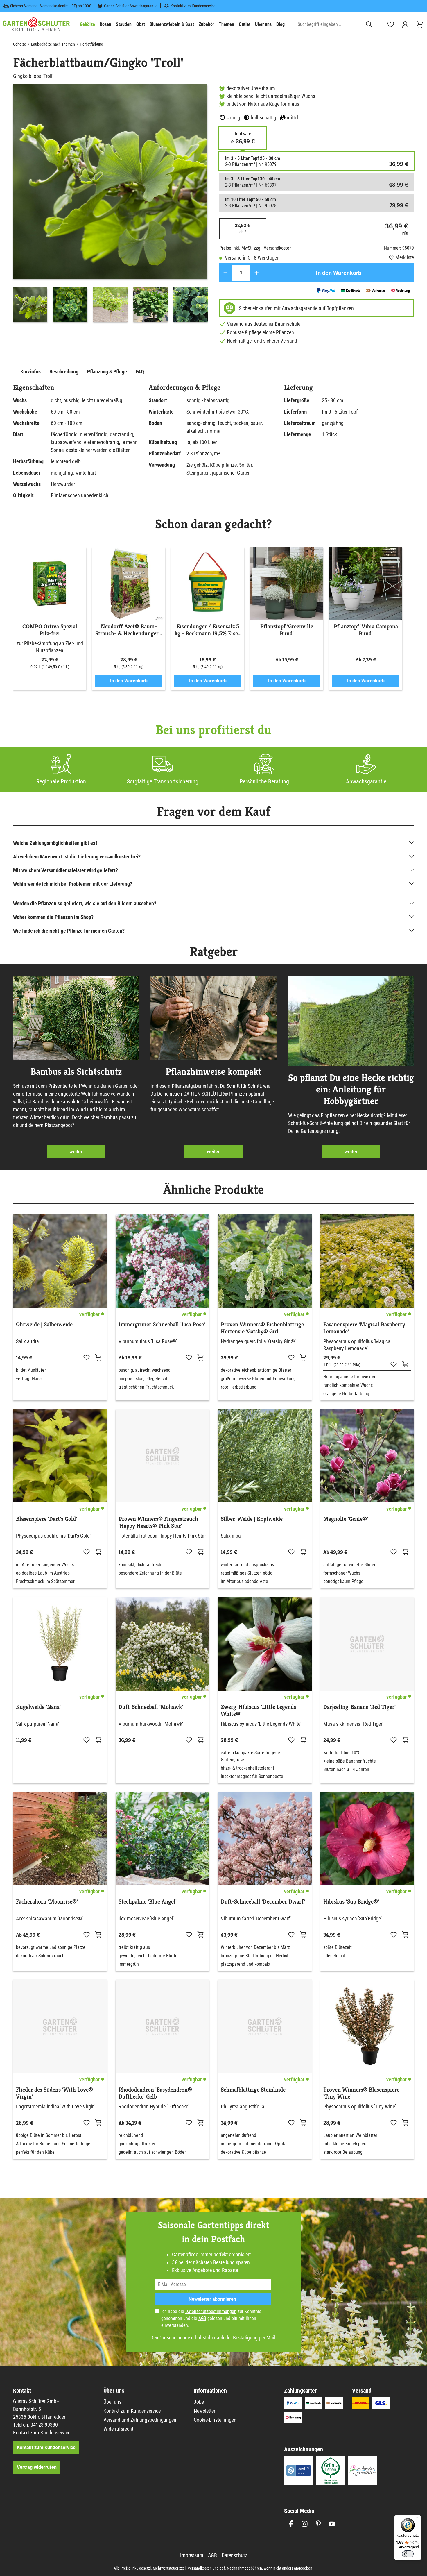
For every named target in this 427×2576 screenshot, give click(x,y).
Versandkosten (200, 2568)
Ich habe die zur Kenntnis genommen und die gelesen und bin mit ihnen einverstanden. (211, 2318)
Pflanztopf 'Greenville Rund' (287, 630)
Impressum (192, 2555)
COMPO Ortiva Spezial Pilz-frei (50, 630)
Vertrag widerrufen (37, 2467)
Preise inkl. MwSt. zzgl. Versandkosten (255, 248)
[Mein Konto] (405, 24)
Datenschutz (234, 2555)
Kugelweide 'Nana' (38, 1707)
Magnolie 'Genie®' (346, 1519)
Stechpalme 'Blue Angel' (148, 1902)
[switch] (408, 2554)
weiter (76, 1152)
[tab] (31, 371)
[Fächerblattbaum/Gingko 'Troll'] (110, 181)
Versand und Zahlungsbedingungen (140, 2420)
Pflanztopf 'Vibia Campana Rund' (366, 630)
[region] (110, 204)
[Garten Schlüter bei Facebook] (291, 2524)
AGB (202, 2318)
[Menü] (418, 2518)
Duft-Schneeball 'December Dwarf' (263, 1902)
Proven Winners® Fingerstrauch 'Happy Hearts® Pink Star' (158, 1523)
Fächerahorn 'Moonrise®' (47, 1902)
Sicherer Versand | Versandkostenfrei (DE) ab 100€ (51, 6)
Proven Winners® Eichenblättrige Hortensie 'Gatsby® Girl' (262, 1328)
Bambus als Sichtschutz (76, 1071)
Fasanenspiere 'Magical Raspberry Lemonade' (364, 1328)
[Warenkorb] (420, 24)
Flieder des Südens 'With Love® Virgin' (54, 2093)
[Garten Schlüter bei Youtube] (332, 2524)
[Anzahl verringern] (226, 273)
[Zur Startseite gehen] (36, 24)
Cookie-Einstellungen (215, 2420)
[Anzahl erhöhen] (257, 273)
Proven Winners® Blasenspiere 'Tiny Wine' (361, 2093)
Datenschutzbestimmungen (211, 2311)
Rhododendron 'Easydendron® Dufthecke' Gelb (155, 2093)
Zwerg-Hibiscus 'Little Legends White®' (258, 1711)
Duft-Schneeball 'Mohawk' (151, 1707)
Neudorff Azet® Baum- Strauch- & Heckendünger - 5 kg (129, 630)
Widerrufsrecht (118, 2429)
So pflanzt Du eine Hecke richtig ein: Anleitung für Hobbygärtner (351, 1089)
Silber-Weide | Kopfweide (252, 1519)
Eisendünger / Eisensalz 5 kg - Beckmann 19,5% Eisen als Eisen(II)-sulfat (208, 630)
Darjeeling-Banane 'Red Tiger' (359, 1707)
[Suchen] (369, 24)
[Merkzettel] (391, 24)
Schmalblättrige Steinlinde (253, 2090)
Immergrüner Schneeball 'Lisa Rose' (162, 1325)
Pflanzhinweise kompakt (214, 1071)
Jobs (199, 2402)
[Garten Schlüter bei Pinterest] (318, 2524)
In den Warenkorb (339, 273)
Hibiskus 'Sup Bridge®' (351, 1902)
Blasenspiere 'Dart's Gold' (46, 1519)
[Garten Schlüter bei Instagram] (305, 2524)
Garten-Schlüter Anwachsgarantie (131, 6)
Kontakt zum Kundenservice (193, 6)
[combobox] (329, 24)
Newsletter (204, 2411)
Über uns (112, 2402)
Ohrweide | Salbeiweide (44, 1325)
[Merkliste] (87, 1357)
